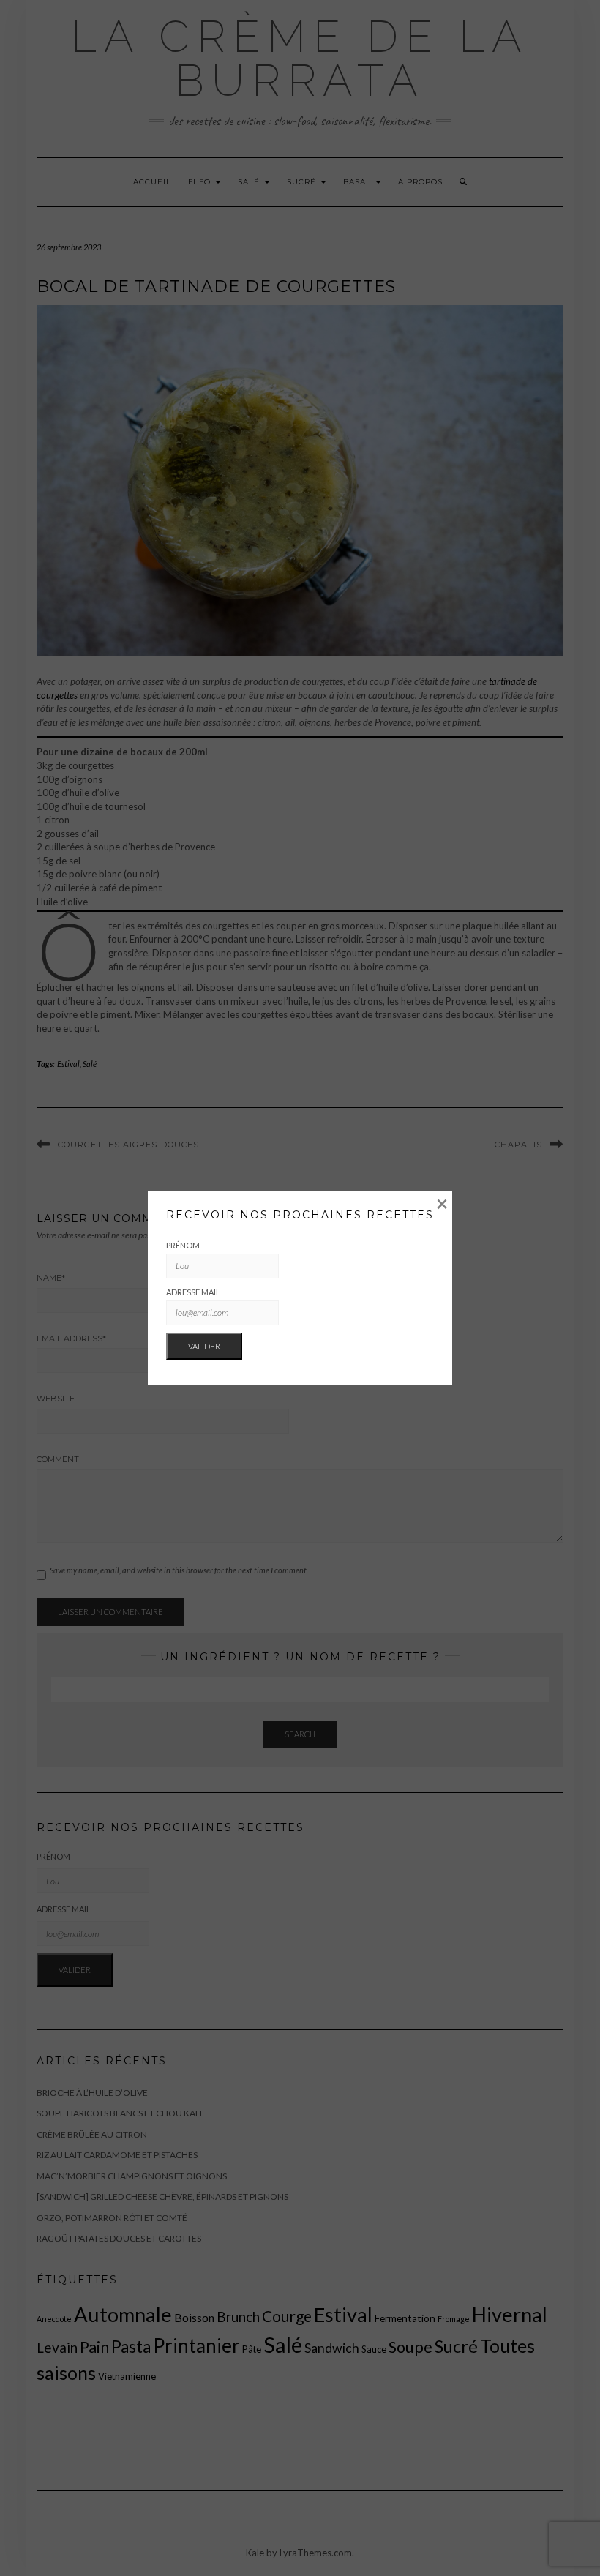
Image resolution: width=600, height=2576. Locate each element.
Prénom (183, 1245)
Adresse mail (193, 1292)
